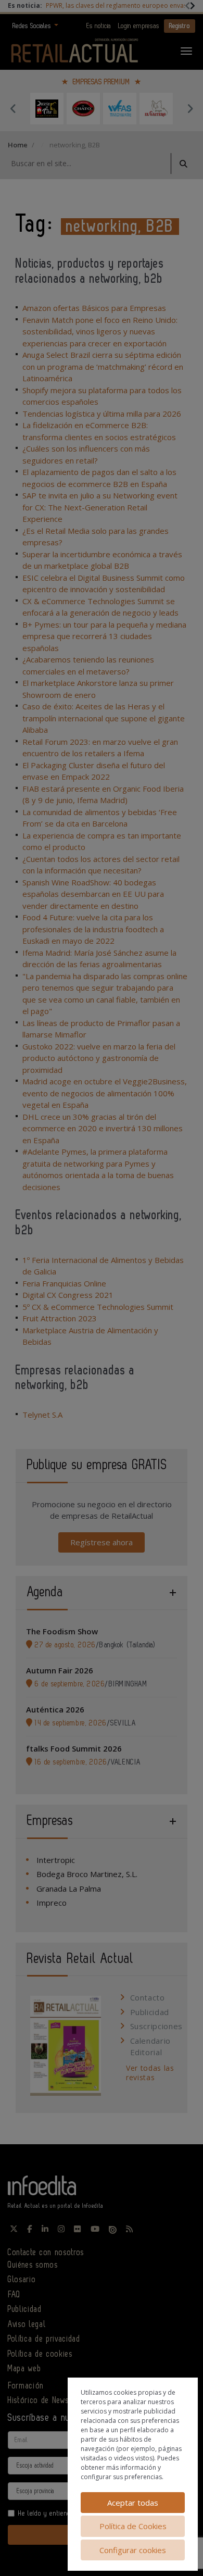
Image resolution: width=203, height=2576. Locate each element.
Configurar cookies (133, 2550)
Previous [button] (13, 108)
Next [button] (190, 108)
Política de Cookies (133, 2526)
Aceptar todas (133, 2503)
